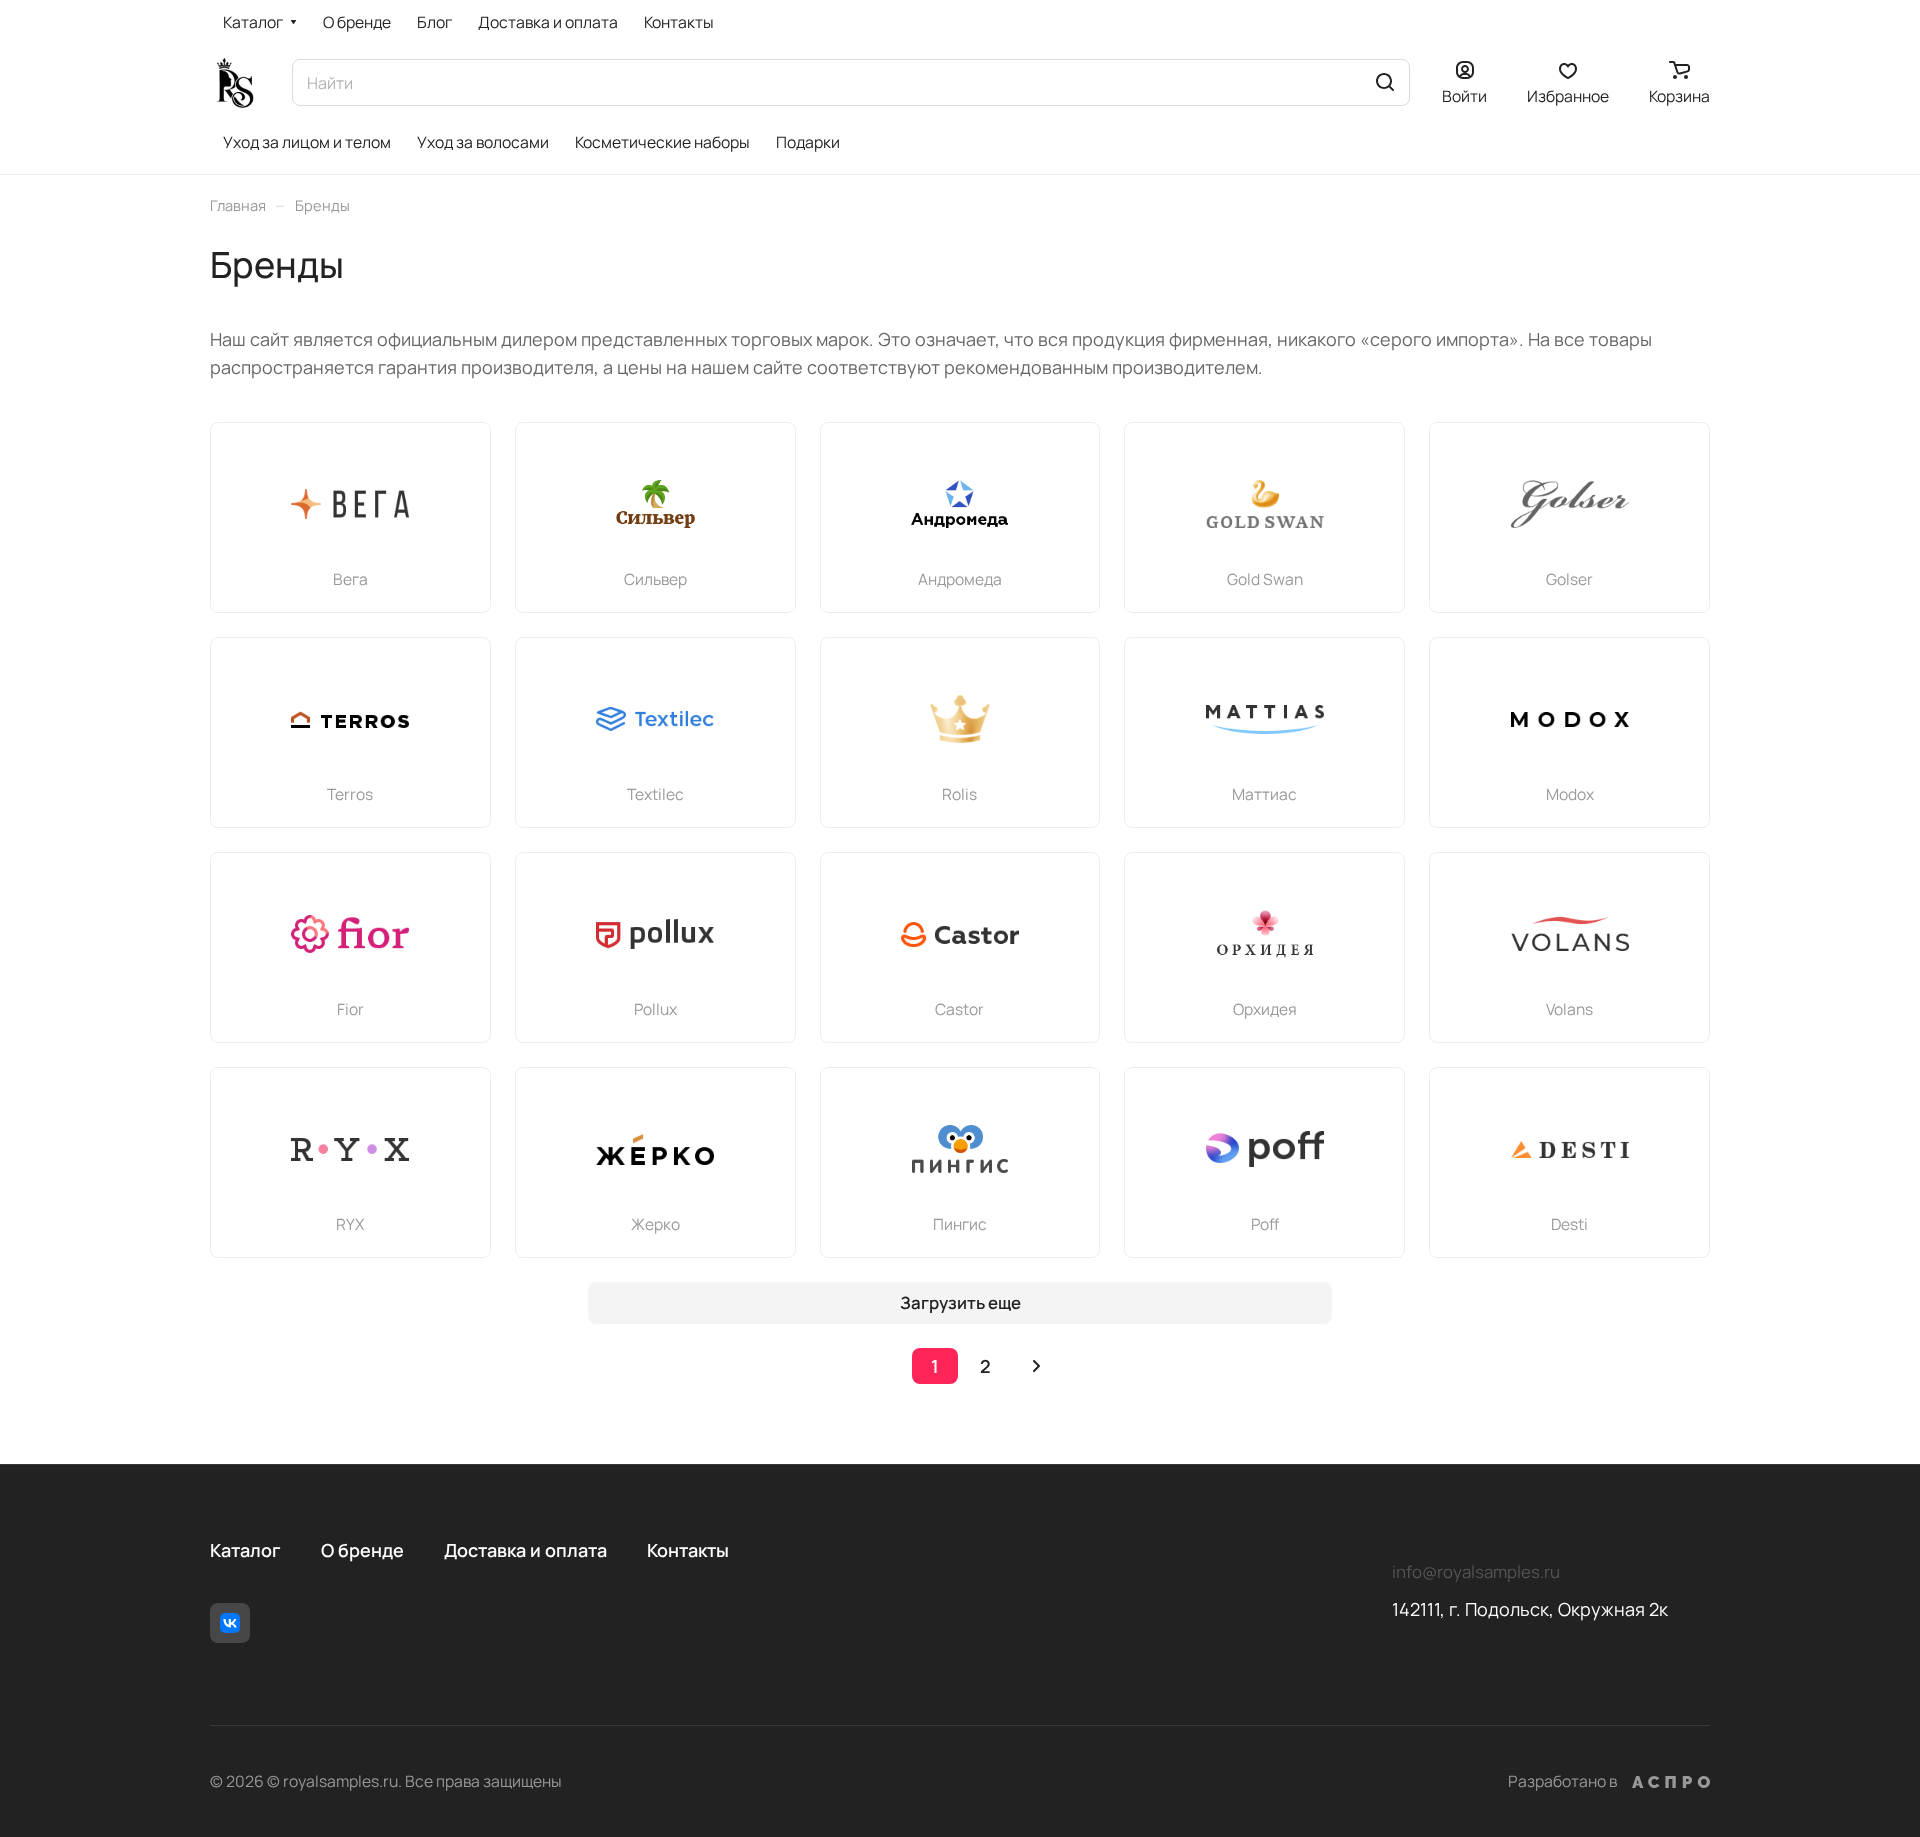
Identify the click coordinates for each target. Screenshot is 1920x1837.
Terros (350, 794)
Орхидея (1265, 1009)
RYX (350, 1224)
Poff (1265, 1224)
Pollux (655, 1009)
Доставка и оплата (525, 1550)
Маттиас (1264, 794)
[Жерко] (655, 1149)
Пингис (960, 1224)
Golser (1569, 579)
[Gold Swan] (1265, 504)
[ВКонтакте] (230, 1623)
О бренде (362, 1550)
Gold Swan (1265, 579)
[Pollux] (655, 934)
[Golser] (1570, 504)
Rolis (959, 794)
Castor (959, 1009)
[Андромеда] (960, 504)
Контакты (688, 1550)
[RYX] (350, 1149)
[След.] (1036, 1366)
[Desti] (1570, 1149)
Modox (1570, 794)
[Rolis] (960, 719)
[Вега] (350, 504)
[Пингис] (960, 1149)
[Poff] (1265, 1149)
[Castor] (960, 934)
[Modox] (1570, 719)
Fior (350, 1009)
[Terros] (350, 719)
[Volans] (1570, 934)
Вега (350, 579)
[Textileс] (655, 719)
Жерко (655, 1224)
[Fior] (350, 934)
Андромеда (960, 579)
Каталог (245, 1550)
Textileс (655, 794)
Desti (1569, 1224)
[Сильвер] (655, 504)
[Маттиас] (1265, 719)
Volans (1569, 1009)
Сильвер (655, 579)
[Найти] (1385, 82)
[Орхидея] (1265, 934)
